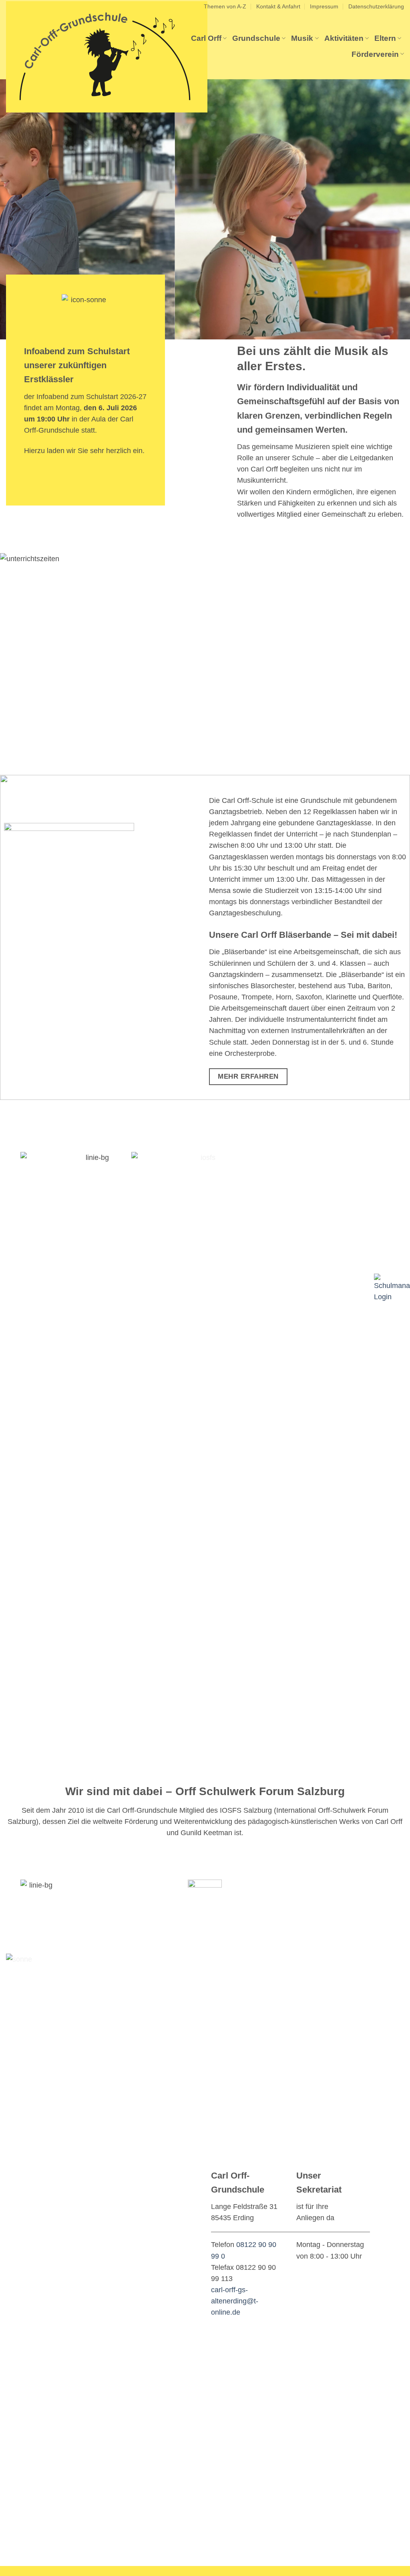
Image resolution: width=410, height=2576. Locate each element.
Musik (302, 38)
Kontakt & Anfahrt (278, 6)
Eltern (385, 38)
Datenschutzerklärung (376, 6)
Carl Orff (206, 38)
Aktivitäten (344, 38)
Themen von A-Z (225, 6)
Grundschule (256, 38)
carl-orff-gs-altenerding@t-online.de (235, 2301)
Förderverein (375, 54)
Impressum (324, 6)
